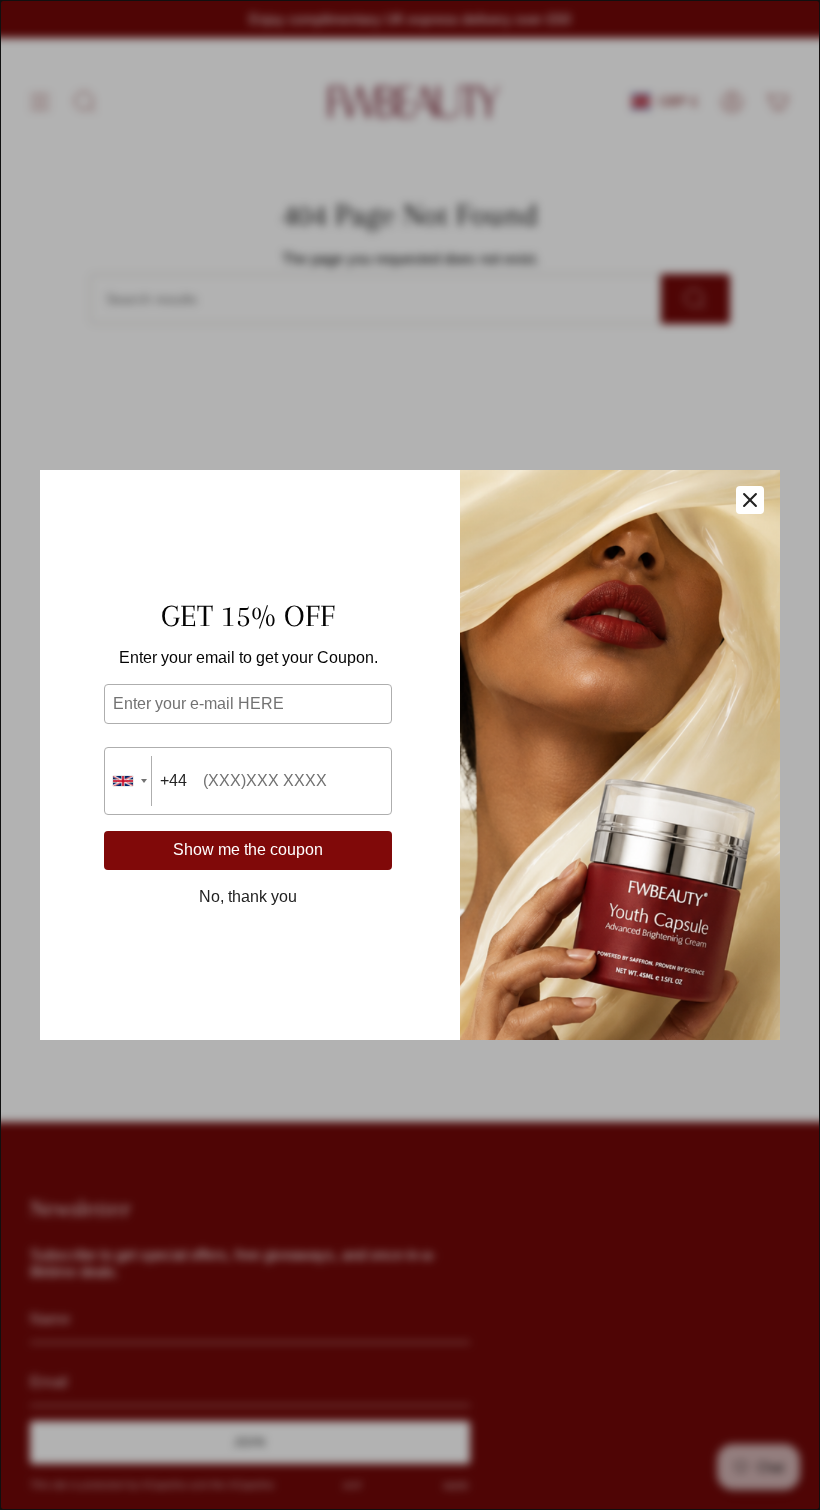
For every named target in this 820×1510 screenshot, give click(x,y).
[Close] (750, 500)
